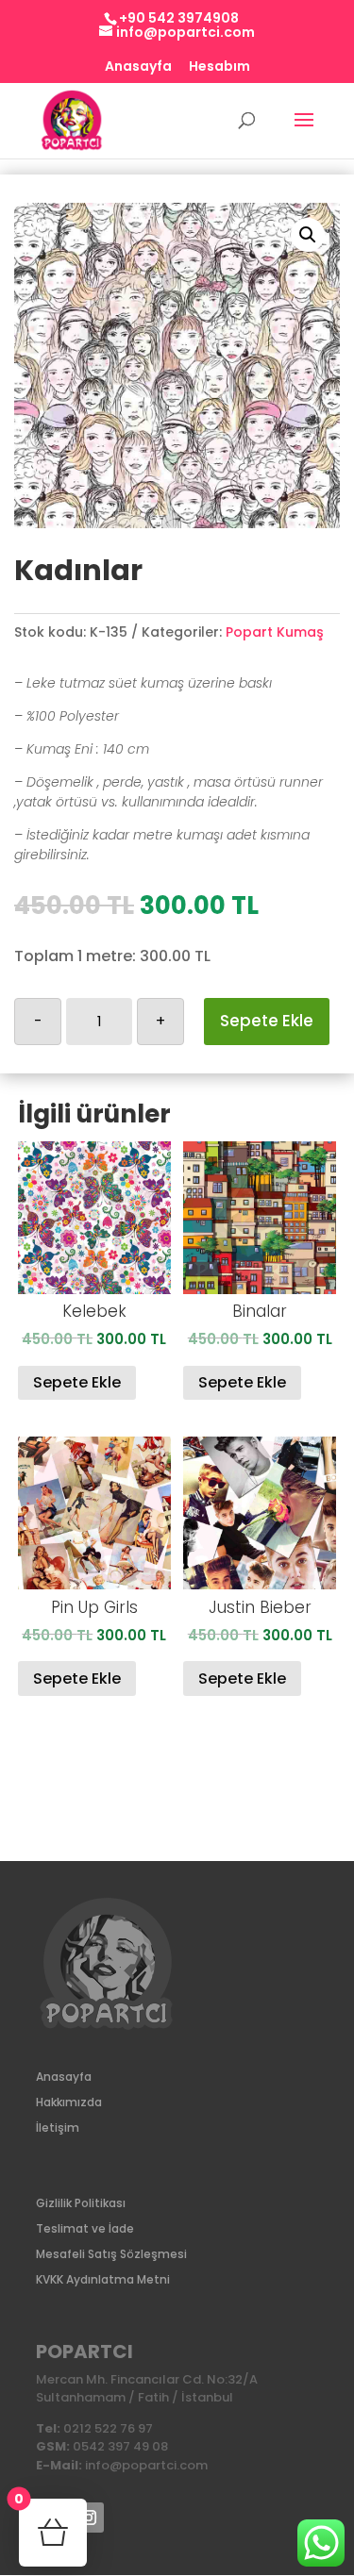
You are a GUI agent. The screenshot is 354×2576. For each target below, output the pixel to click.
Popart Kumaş (275, 632)
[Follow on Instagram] (89, 2518)
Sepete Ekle (267, 1021)
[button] (308, 235)
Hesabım (219, 67)
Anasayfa (138, 67)
